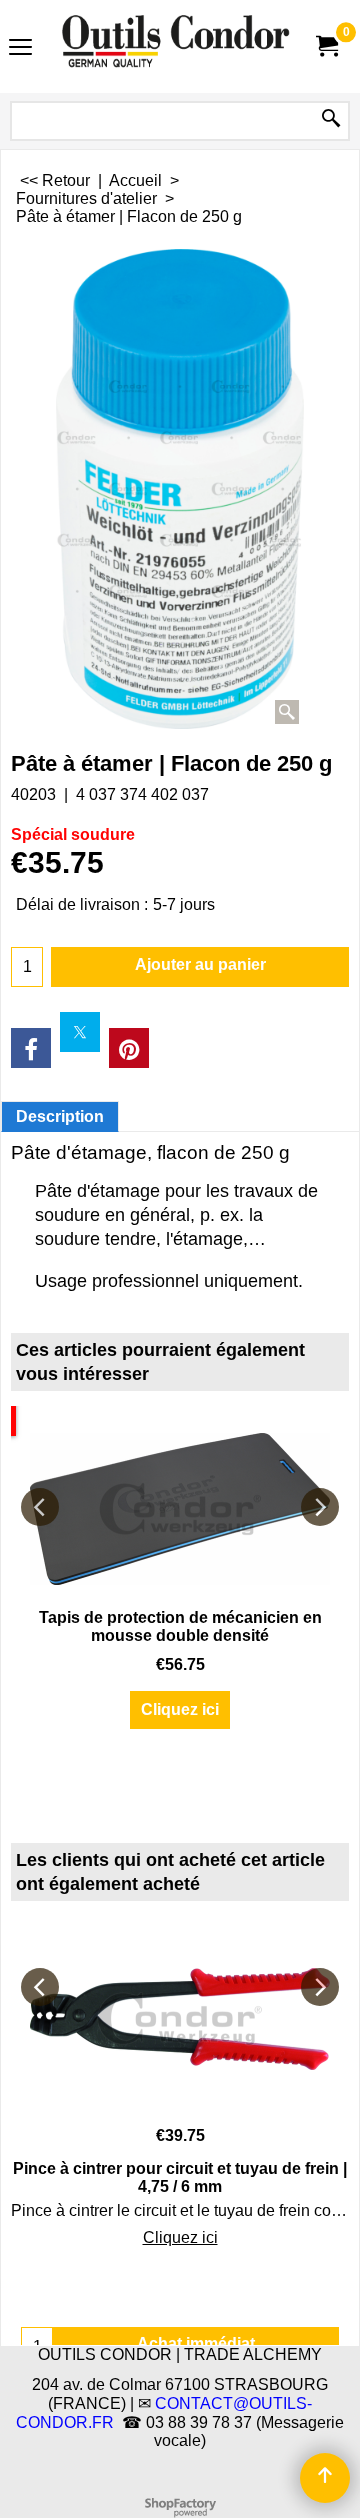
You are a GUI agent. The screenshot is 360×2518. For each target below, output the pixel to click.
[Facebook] (31, 1048)
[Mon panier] (326, 46)
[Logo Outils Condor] (176, 46)
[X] (80, 1032)
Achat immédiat (196, 2343)
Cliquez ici (180, 1709)
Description (60, 1116)
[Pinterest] (129, 1048)
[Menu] (20, 48)
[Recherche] (331, 119)
